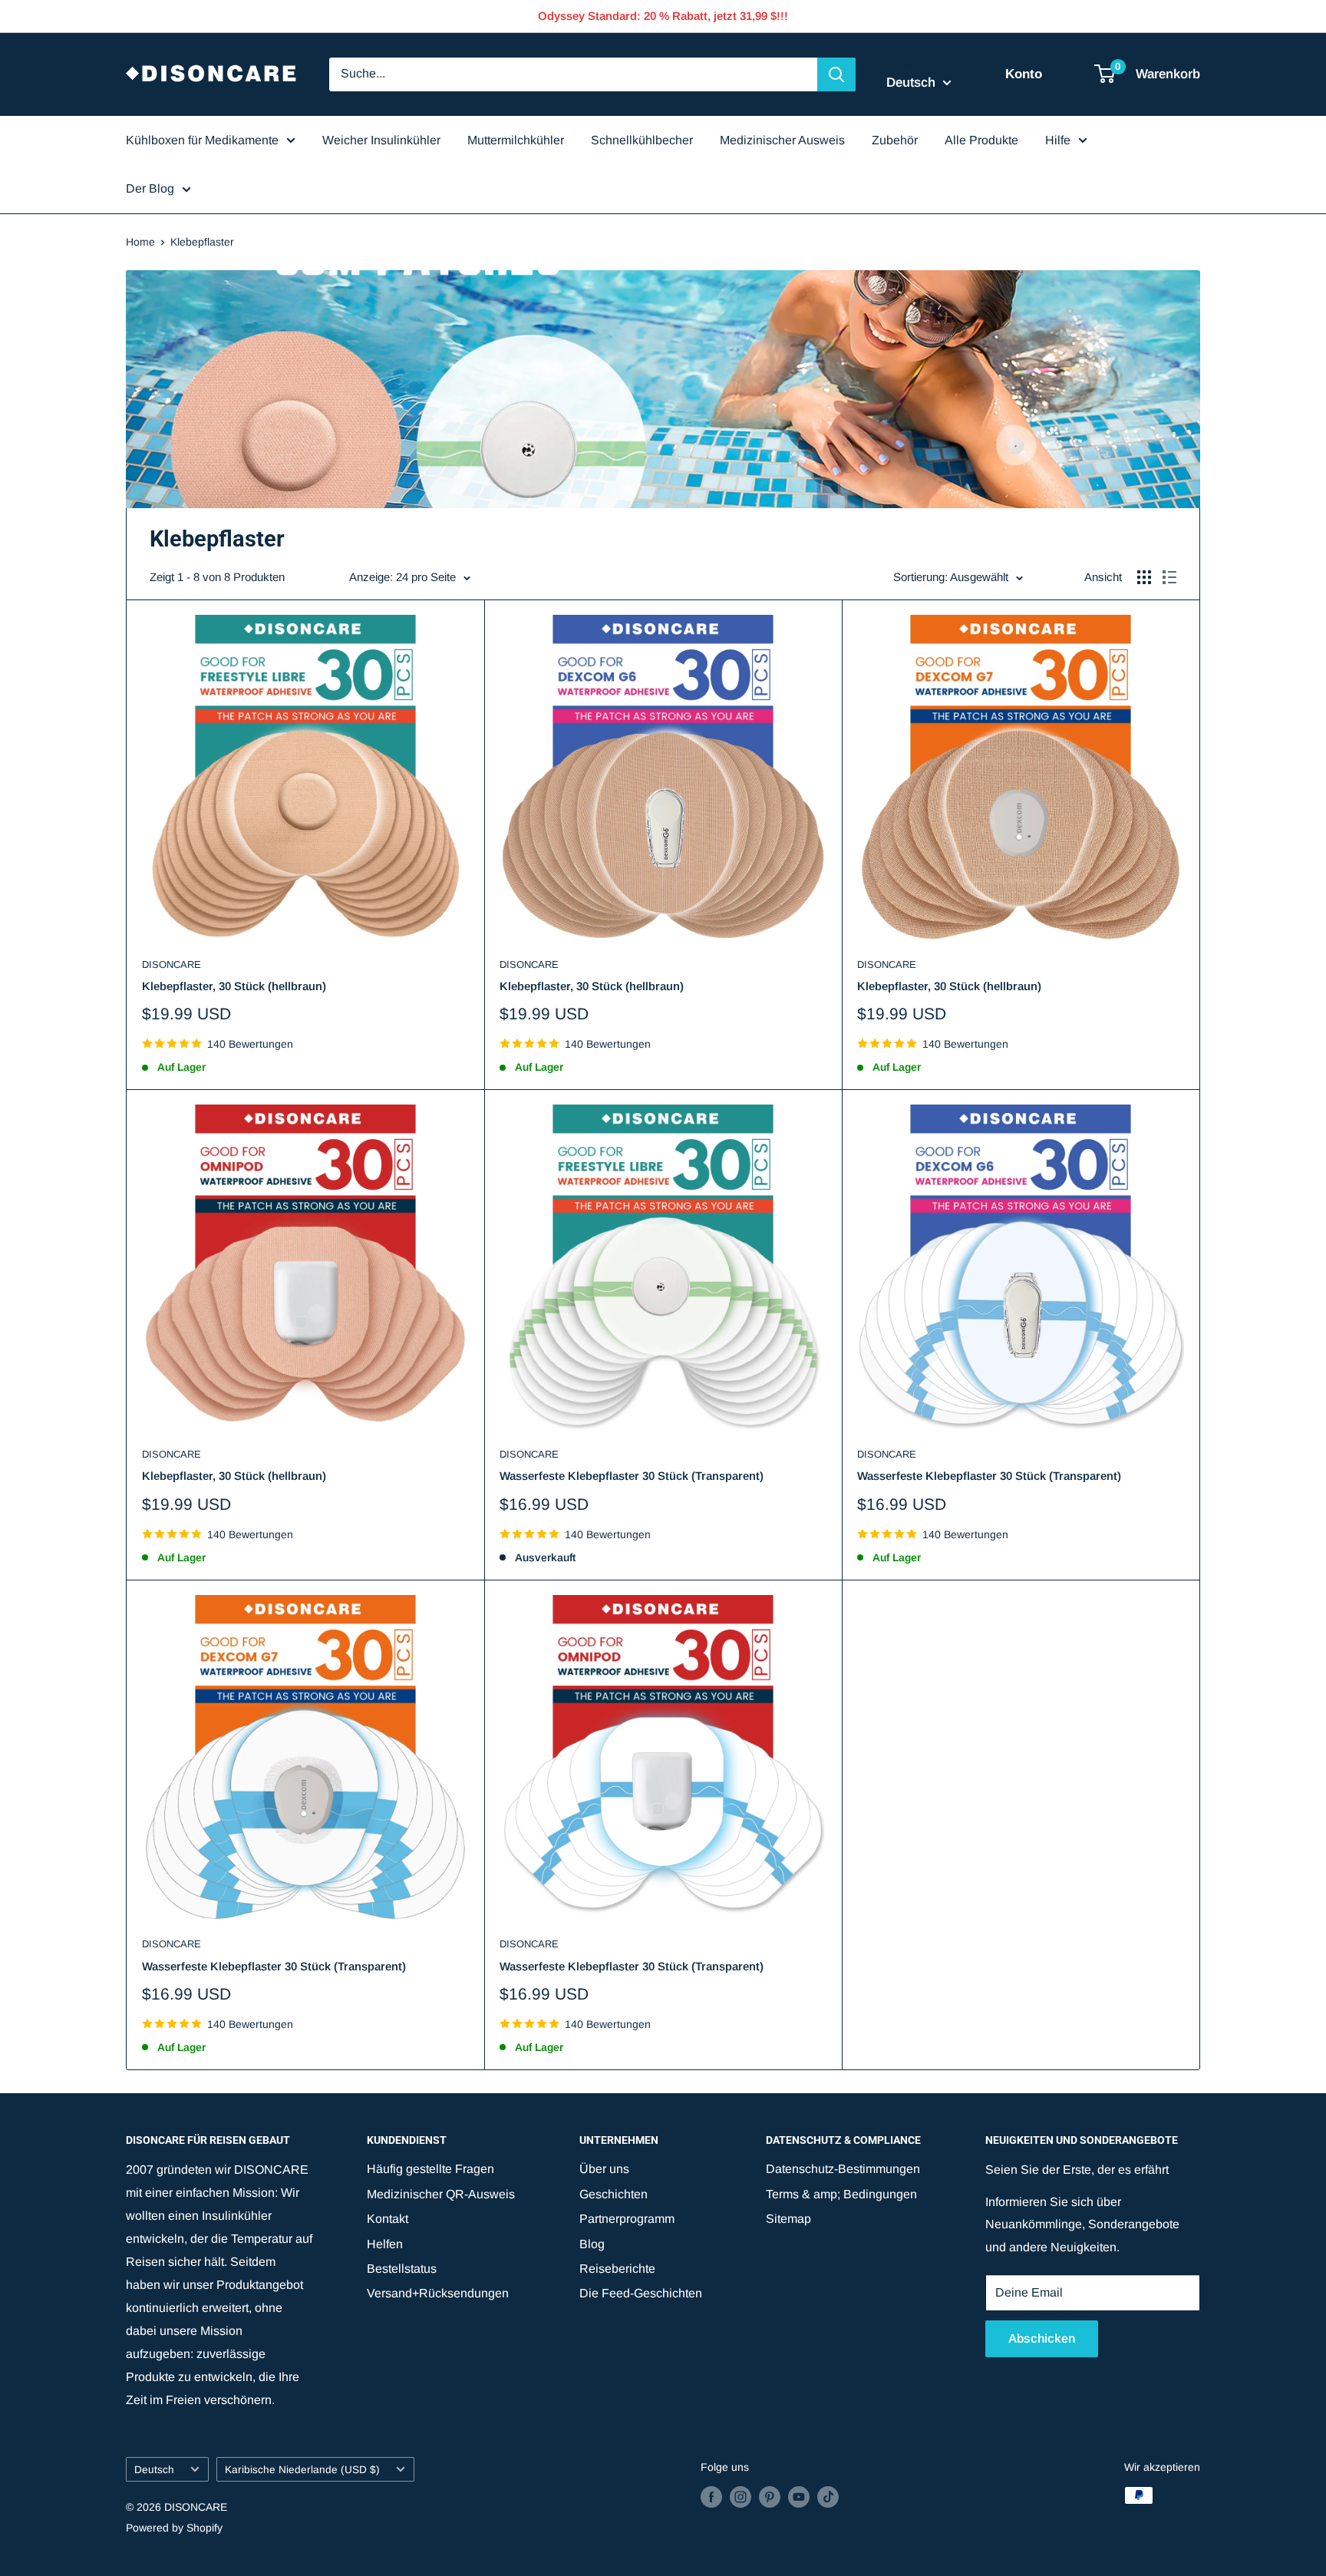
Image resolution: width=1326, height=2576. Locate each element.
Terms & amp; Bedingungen (841, 2194)
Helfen (385, 2244)
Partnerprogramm (627, 2219)
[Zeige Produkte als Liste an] (1169, 577)
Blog (592, 2244)
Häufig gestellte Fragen (430, 2169)
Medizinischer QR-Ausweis (441, 2194)
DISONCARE (172, 964)
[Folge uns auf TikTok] (828, 2497)
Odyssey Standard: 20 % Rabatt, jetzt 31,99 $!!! (663, 16)
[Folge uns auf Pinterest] (770, 2497)
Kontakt (388, 2219)
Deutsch (154, 2470)
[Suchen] (836, 74)
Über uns (604, 2169)
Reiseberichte (617, 2269)
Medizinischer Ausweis (782, 140)
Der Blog (150, 188)
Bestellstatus (402, 2269)
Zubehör (895, 140)
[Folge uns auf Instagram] (741, 2497)
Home (140, 242)
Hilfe (1058, 140)
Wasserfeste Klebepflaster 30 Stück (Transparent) (632, 1476)
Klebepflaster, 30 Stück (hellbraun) (234, 986)
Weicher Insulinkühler (381, 140)
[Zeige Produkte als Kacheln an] (1144, 577)
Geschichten (614, 2194)
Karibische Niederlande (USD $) (302, 2470)
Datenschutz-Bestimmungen (843, 2169)
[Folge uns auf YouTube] (799, 2497)
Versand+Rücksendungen (438, 2293)
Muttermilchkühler (516, 140)
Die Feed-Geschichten (641, 2293)
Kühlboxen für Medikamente (202, 140)
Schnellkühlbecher (642, 140)
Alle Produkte (981, 140)
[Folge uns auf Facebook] (711, 2497)
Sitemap (788, 2219)
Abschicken (1042, 2338)
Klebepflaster (202, 242)
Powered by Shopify (174, 2528)
